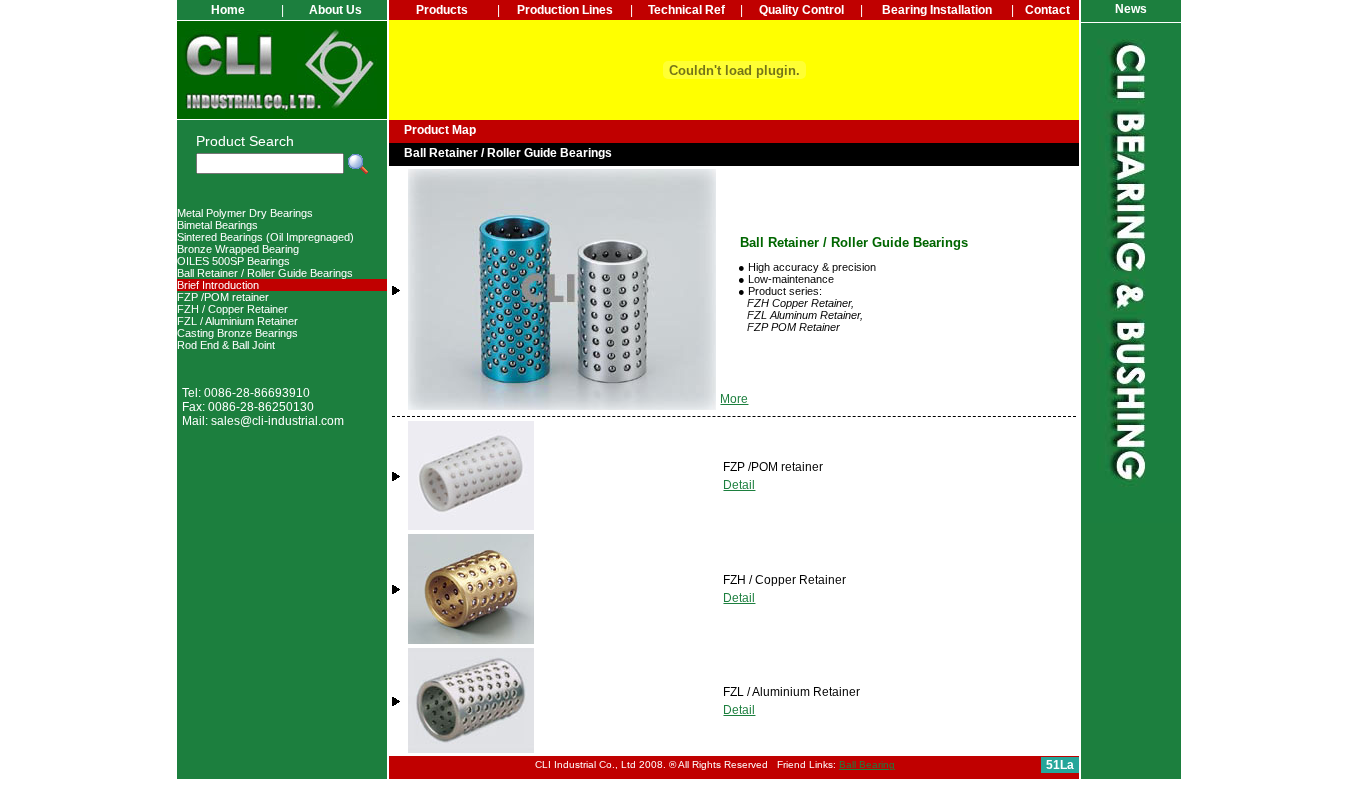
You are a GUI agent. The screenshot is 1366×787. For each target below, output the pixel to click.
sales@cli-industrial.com (277, 421)
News (1131, 9)
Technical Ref (686, 10)
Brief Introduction (218, 285)
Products (442, 10)
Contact (1047, 10)
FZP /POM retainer (223, 297)
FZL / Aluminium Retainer (237, 321)
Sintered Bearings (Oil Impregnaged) (265, 237)
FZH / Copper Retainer (232, 309)
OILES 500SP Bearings (233, 261)
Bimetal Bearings (217, 225)
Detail (739, 485)
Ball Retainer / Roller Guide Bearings (265, 273)
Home (228, 10)
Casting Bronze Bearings (237, 333)
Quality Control (801, 10)
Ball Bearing (867, 764)
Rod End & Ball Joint (226, 345)
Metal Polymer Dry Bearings (245, 213)
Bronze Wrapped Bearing (238, 249)
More (734, 399)
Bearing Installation (937, 10)
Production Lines (565, 10)
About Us (335, 10)
